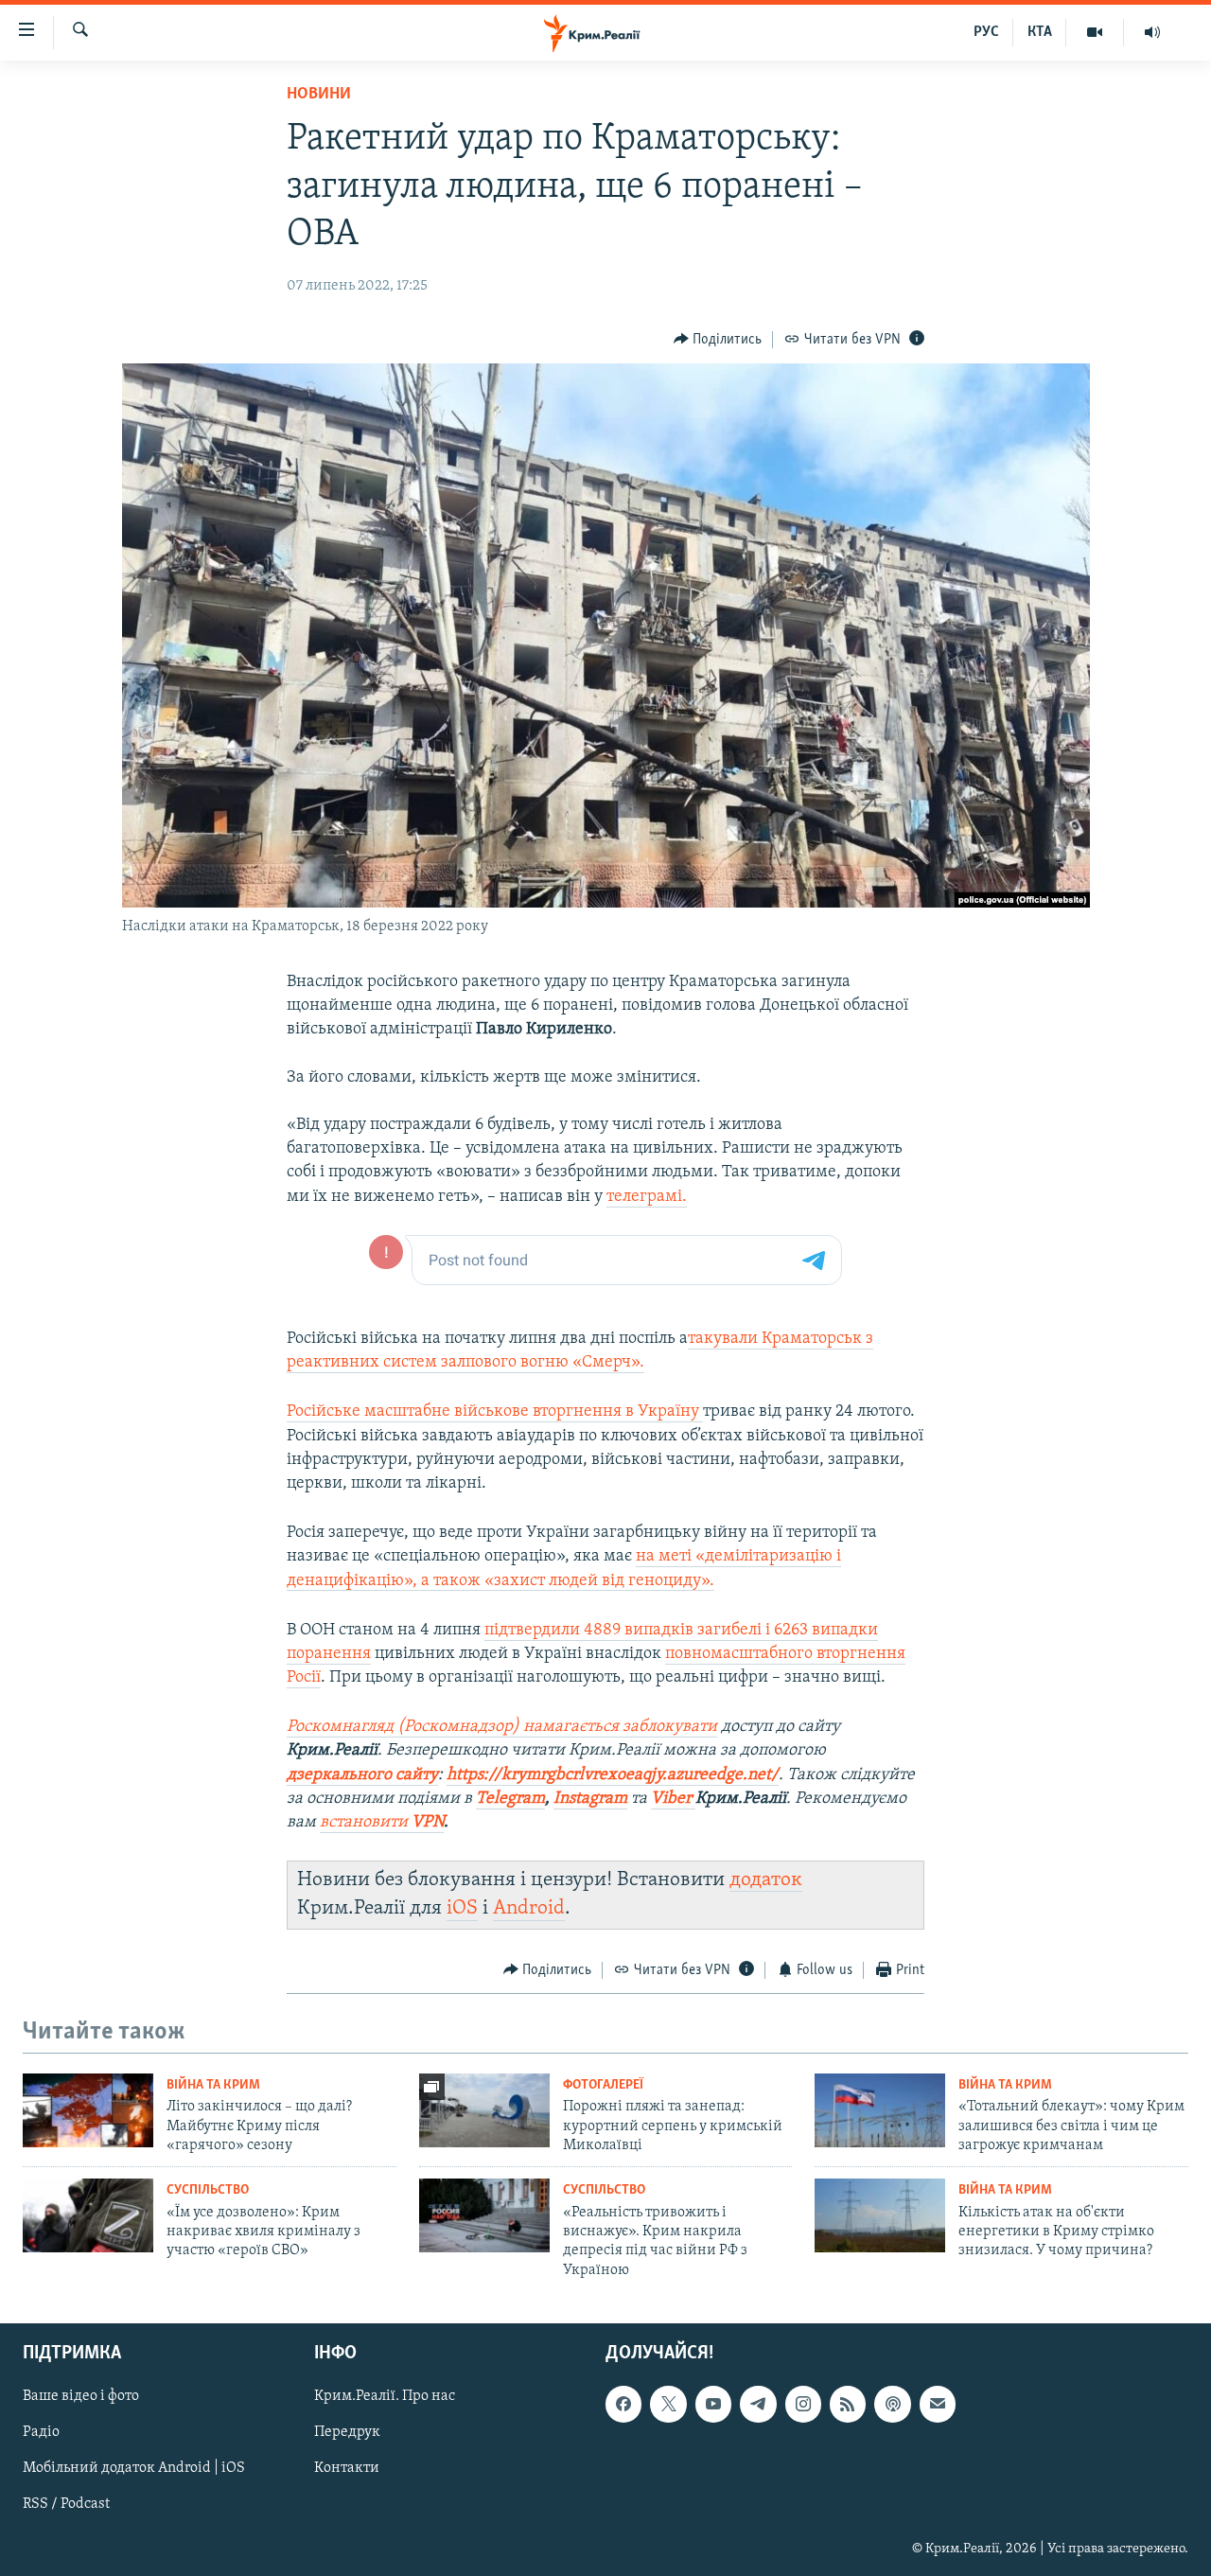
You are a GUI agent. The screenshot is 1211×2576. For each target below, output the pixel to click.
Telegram (510, 1799)
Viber (673, 1799)
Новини (319, 95)
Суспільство (208, 2190)
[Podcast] (892, 2405)
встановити (382, 1823)
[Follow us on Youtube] (713, 2405)
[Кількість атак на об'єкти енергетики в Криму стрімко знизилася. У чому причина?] (880, 2215)
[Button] (718, 340)
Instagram (590, 1799)
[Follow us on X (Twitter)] (668, 2405)
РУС (986, 32)
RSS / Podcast (66, 2505)
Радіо (41, 2433)
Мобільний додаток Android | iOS (134, 2469)
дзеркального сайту (362, 1775)
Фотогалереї (603, 2085)
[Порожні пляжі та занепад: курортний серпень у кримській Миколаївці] (484, 2110)
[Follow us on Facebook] (623, 2405)
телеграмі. (647, 1197)
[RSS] (848, 2405)
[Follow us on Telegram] (758, 2405)
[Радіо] (1152, 32)
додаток (766, 1880)
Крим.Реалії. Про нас (385, 2397)
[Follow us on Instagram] (803, 2405)
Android (529, 1908)
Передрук (347, 2433)
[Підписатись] (938, 2405)
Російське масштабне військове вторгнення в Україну (495, 1412)
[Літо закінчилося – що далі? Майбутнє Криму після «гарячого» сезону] (88, 2110)
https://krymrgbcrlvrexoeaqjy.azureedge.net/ (613, 1775)
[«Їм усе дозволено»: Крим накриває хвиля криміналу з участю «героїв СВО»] (88, 2215)
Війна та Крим (213, 2085)
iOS (462, 1908)
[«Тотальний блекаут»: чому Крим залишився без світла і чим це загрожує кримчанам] (880, 2110)
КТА (1040, 32)
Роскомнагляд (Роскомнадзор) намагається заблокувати (502, 1727)
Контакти (347, 2469)
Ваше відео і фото (81, 2397)
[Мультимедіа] (1095, 32)
